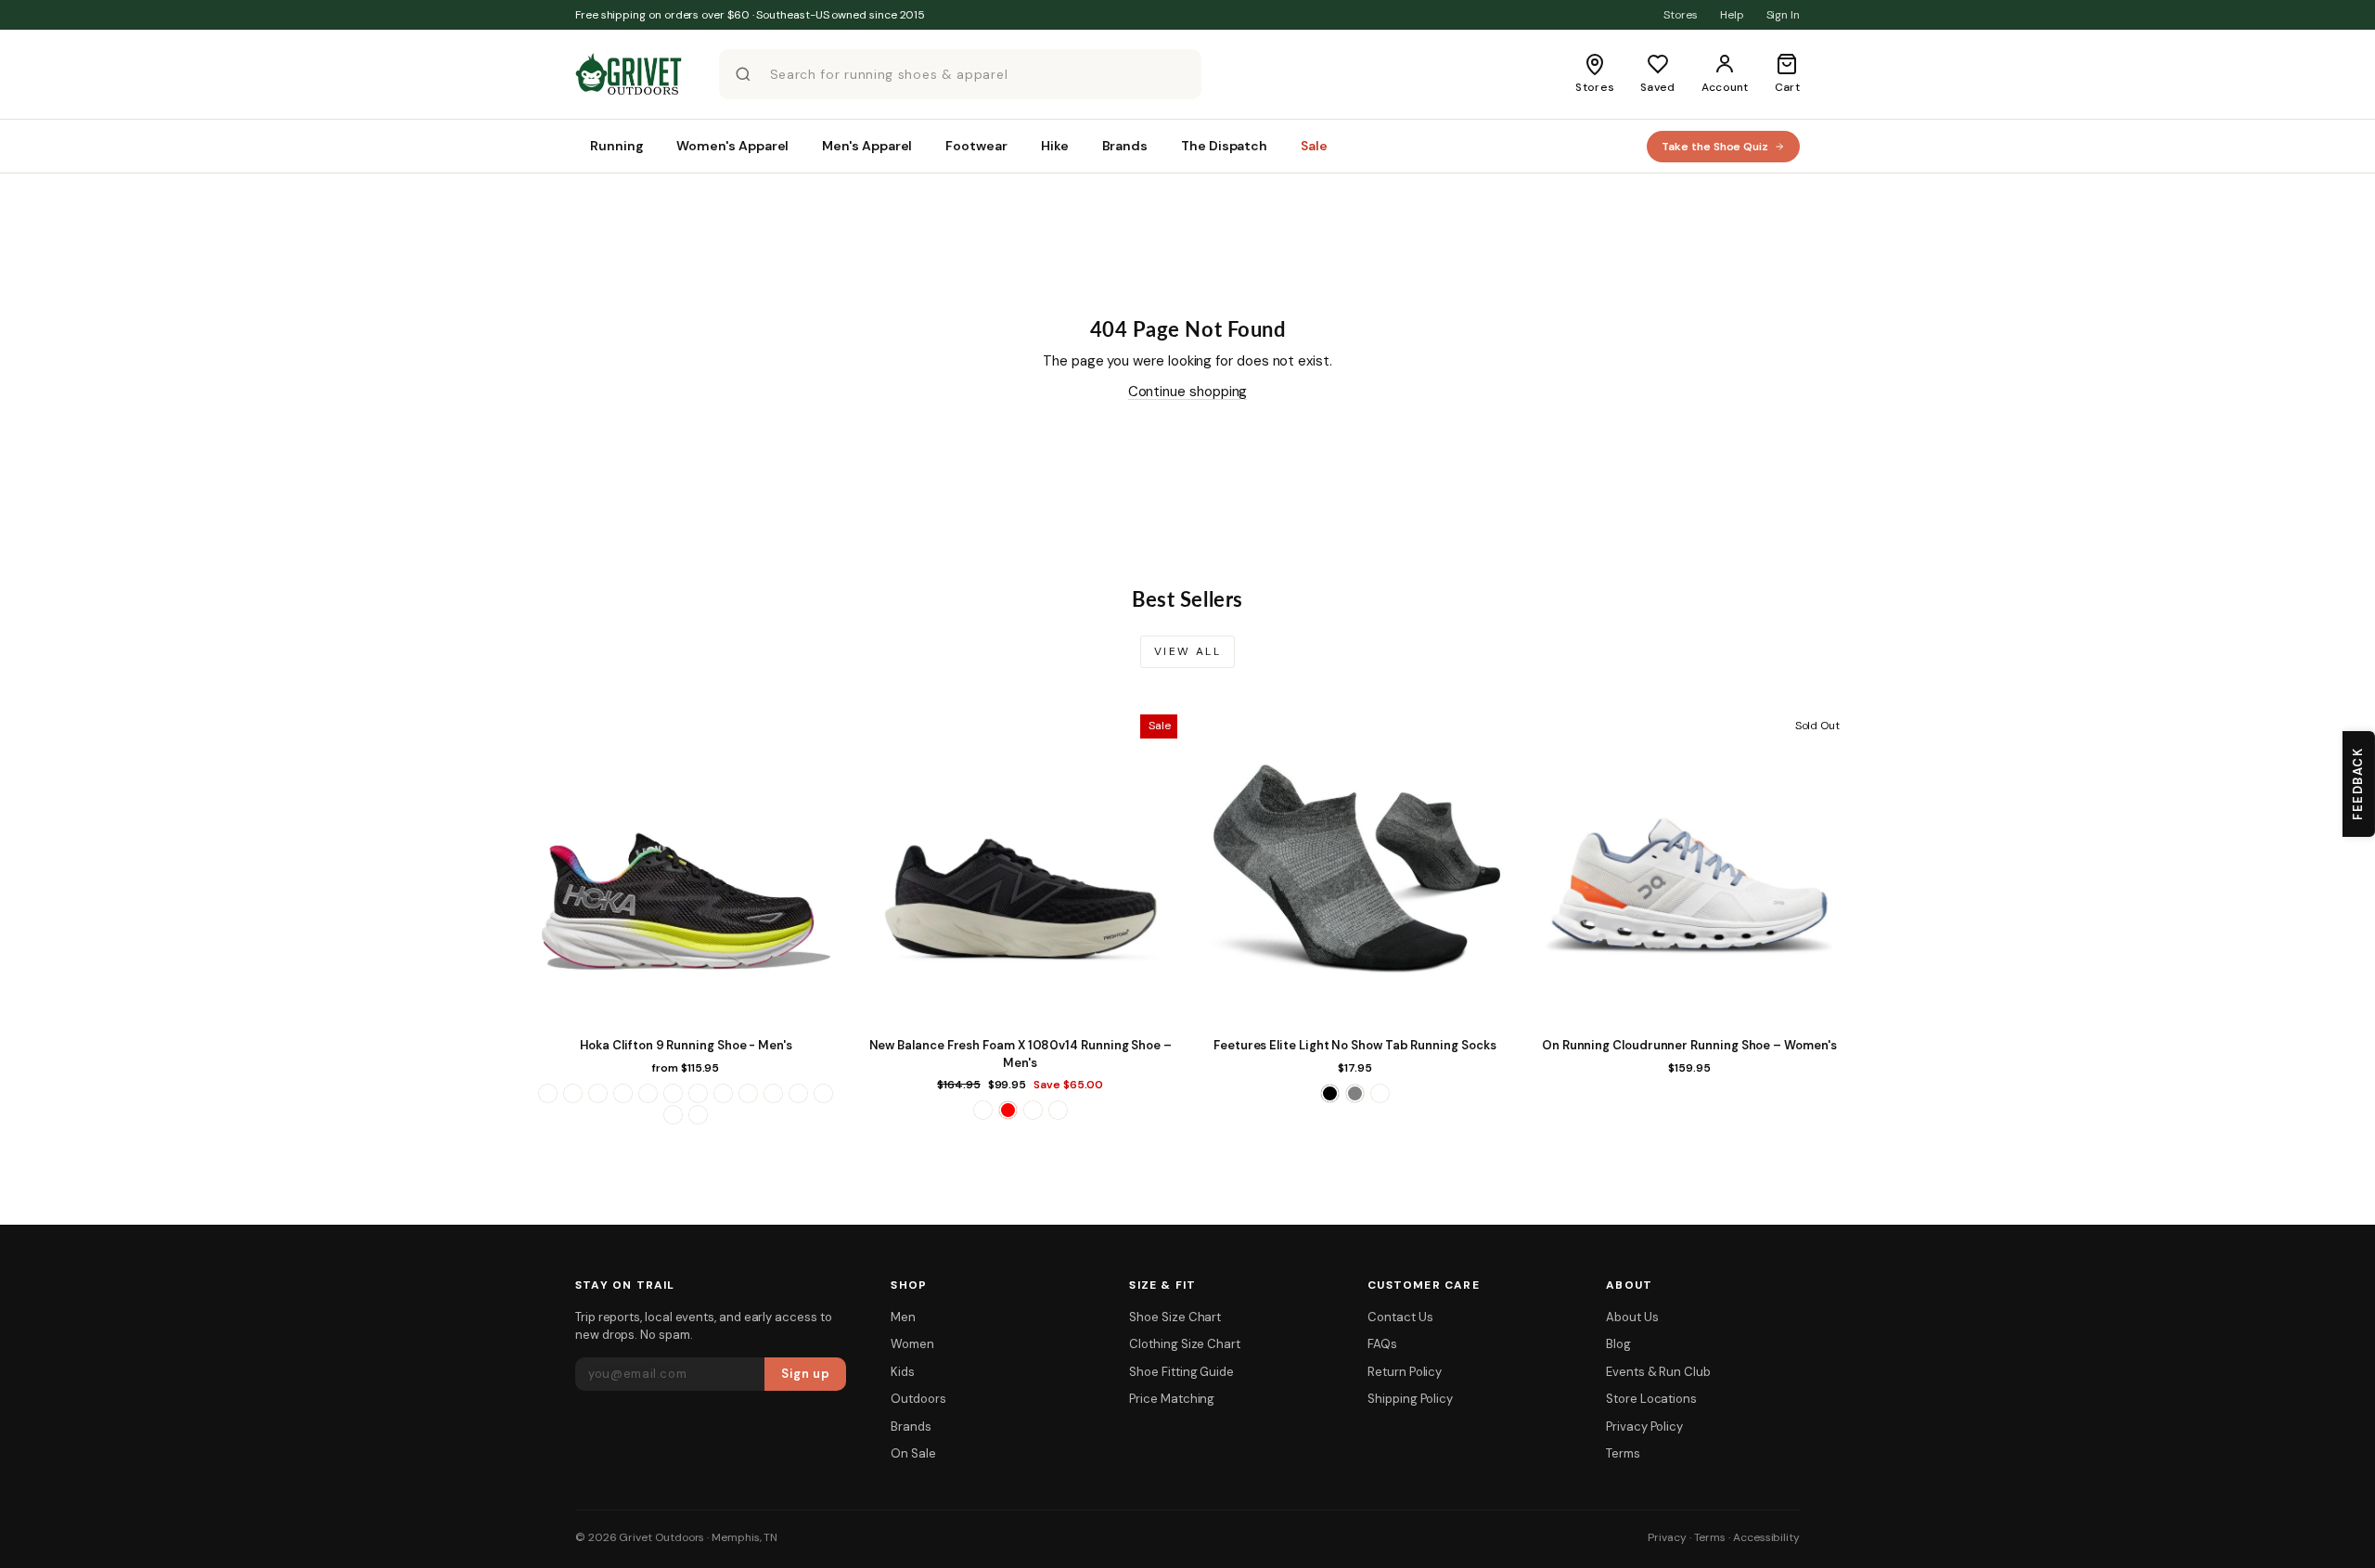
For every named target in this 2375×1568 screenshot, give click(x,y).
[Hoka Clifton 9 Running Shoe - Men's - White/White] (698, 1115)
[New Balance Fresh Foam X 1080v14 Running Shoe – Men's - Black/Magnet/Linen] (983, 1110)
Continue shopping (1188, 392)
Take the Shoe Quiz (1715, 147)
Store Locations (1651, 1399)
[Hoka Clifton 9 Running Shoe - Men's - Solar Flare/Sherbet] (773, 1093)
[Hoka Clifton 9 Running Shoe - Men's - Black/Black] (573, 1093)
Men (903, 1317)
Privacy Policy (1644, 1427)
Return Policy (1405, 1372)
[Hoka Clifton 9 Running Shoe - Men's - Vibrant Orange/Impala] (823, 1093)
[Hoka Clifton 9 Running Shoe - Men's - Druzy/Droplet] (648, 1093)
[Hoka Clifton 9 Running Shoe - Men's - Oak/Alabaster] (723, 1093)
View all (1187, 651)
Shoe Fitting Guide (1181, 1372)
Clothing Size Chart (1185, 1344)
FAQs (1382, 1344)
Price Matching (1172, 1399)
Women (912, 1344)
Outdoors (918, 1399)
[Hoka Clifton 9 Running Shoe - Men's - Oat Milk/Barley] (748, 1093)
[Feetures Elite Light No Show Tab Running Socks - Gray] (1355, 1093)
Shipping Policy (1410, 1399)
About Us (1632, 1317)
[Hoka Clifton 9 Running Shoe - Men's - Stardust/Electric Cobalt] (798, 1093)
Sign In (1783, 15)
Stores (1681, 15)
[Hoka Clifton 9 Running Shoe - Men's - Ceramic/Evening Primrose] (598, 1093)
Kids (903, 1372)
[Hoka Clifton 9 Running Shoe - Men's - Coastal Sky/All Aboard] (623, 1093)
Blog (1618, 1344)
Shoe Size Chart (1175, 1317)
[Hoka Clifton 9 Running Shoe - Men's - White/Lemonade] (673, 1115)
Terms (1623, 1453)
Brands (911, 1427)
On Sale (913, 1453)
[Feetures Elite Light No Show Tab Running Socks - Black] (1330, 1093)
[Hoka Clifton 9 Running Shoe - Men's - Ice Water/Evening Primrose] (698, 1093)
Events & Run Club (1658, 1372)
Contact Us (1400, 1317)
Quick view (686, 1009)
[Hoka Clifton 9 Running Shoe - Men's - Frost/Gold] (673, 1093)
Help (1732, 15)
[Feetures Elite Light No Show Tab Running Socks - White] (1380, 1093)
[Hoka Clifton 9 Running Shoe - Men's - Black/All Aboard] (548, 1093)
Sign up (806, 1374)
